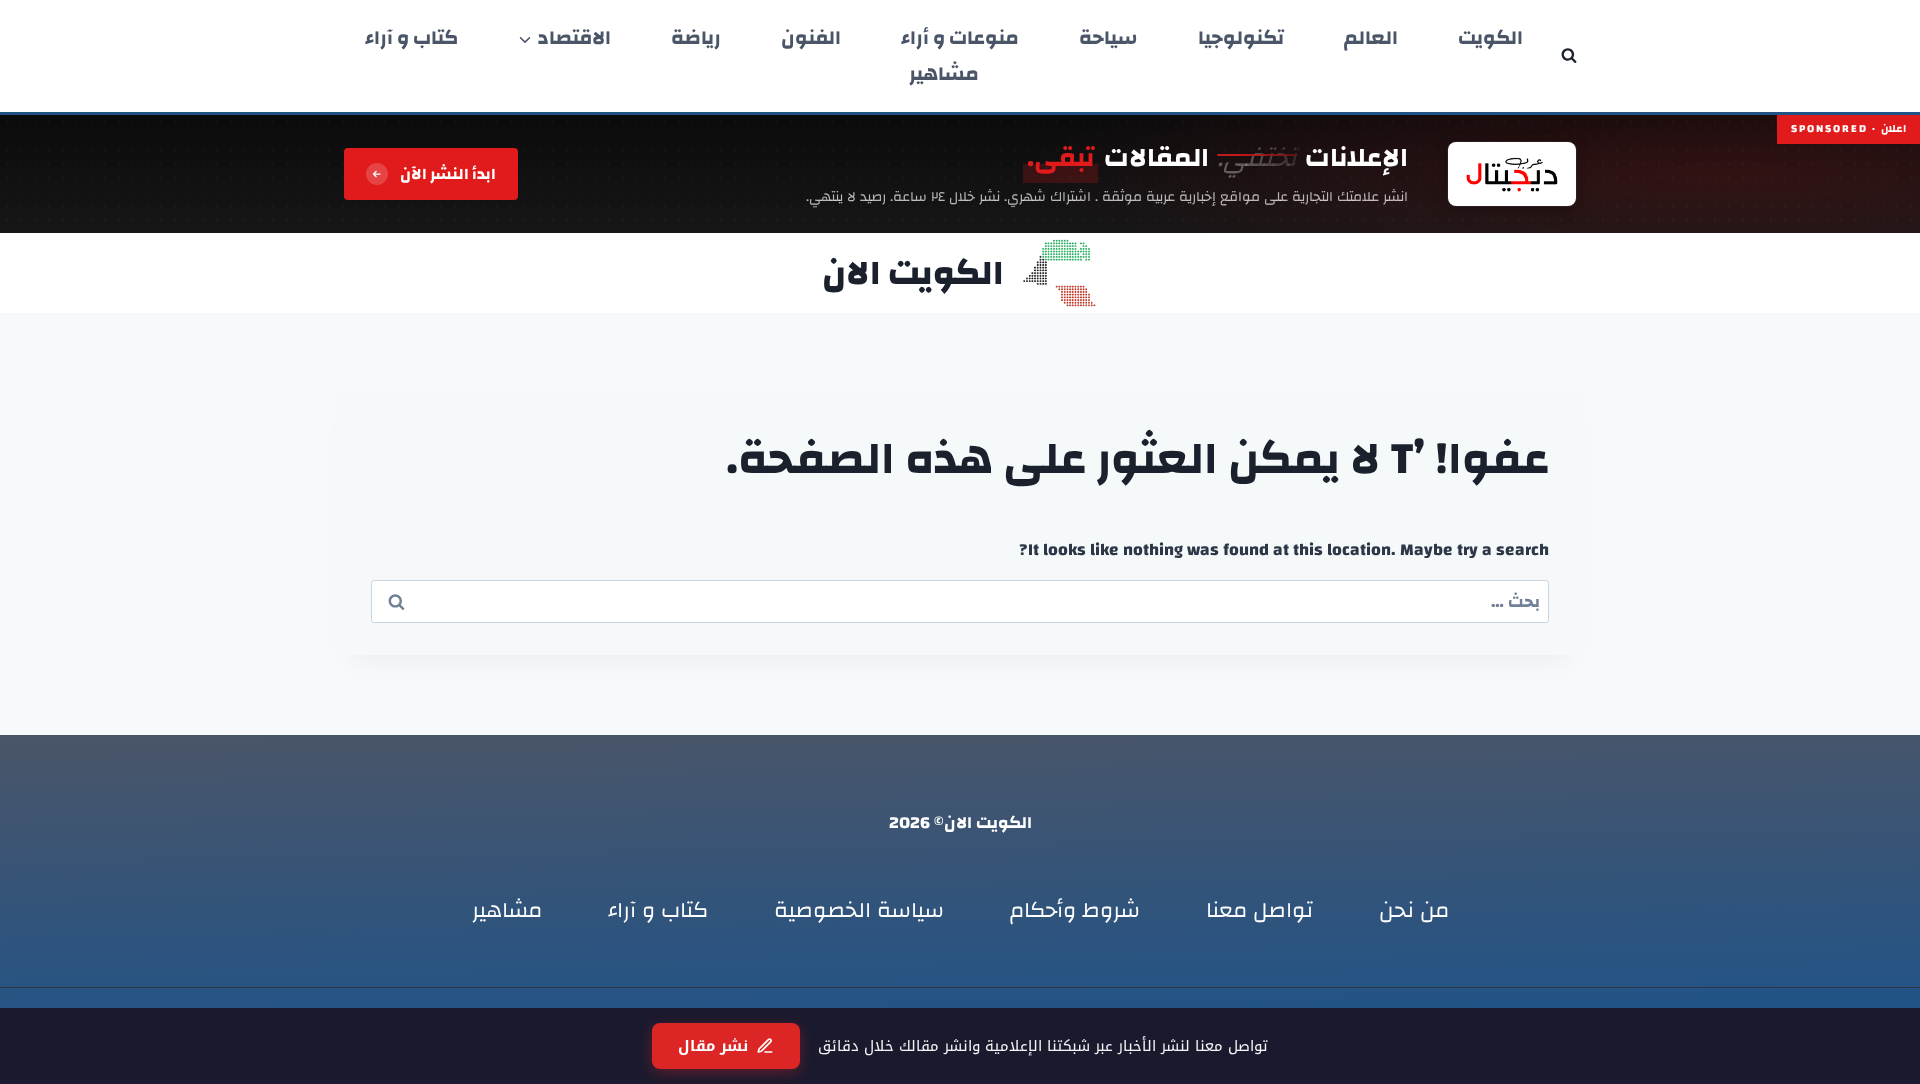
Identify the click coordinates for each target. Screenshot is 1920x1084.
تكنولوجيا (1241, 38)
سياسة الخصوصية (859, 909)
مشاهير (944, 74)
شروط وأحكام (1075, 909)
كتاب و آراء (411, 38)
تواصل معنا (1259, 909)
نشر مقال (713, 1046)
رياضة (696, 38)
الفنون (811, 38)
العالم (1371, 38)
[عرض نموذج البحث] (1569, 56)
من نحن (1414, 909)
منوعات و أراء (960, 38)
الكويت (1490, 38)
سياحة (1108, 38)
